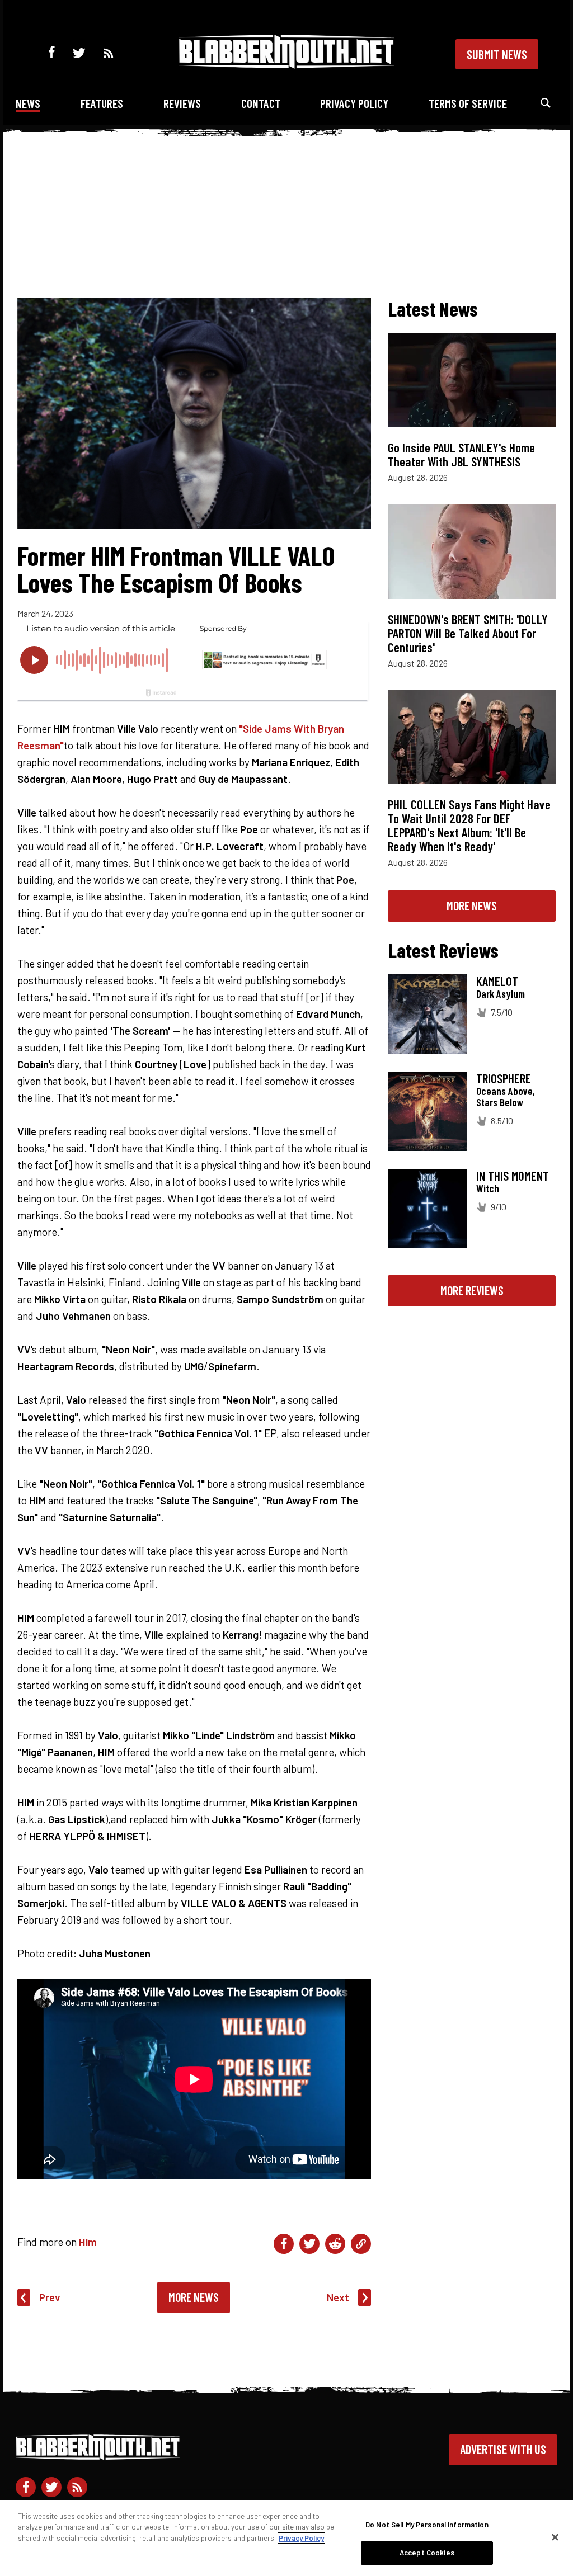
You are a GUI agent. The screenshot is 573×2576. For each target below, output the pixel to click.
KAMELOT (497, 981)
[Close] (555, 2537)
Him (88, 2242)
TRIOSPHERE (504, 1078)
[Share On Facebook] (284, 2244)
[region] (286, 2538)
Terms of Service (468, 103)
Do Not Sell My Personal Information (427, 2525)
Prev (50, 2297)
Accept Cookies (427, 2553)
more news (472, 905)
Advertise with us (503, 2449)
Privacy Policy (354, 103)
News (28, 103)
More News (194, 2297)
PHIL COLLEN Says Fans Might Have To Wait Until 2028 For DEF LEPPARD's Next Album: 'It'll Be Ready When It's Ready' (469, 825)
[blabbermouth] (286, 65)
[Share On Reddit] (335, 2244)
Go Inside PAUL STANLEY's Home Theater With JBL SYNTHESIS (461, 454)
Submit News (497, 54)
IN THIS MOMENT (513, 1176)
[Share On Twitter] (309, 2244)
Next (338, 2297)
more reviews (472, 1290)
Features (102, 103)
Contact (261, 103)
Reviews (182, 103)
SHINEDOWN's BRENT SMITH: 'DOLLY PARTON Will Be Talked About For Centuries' (468, 633)
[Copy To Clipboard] (361, 2244)
